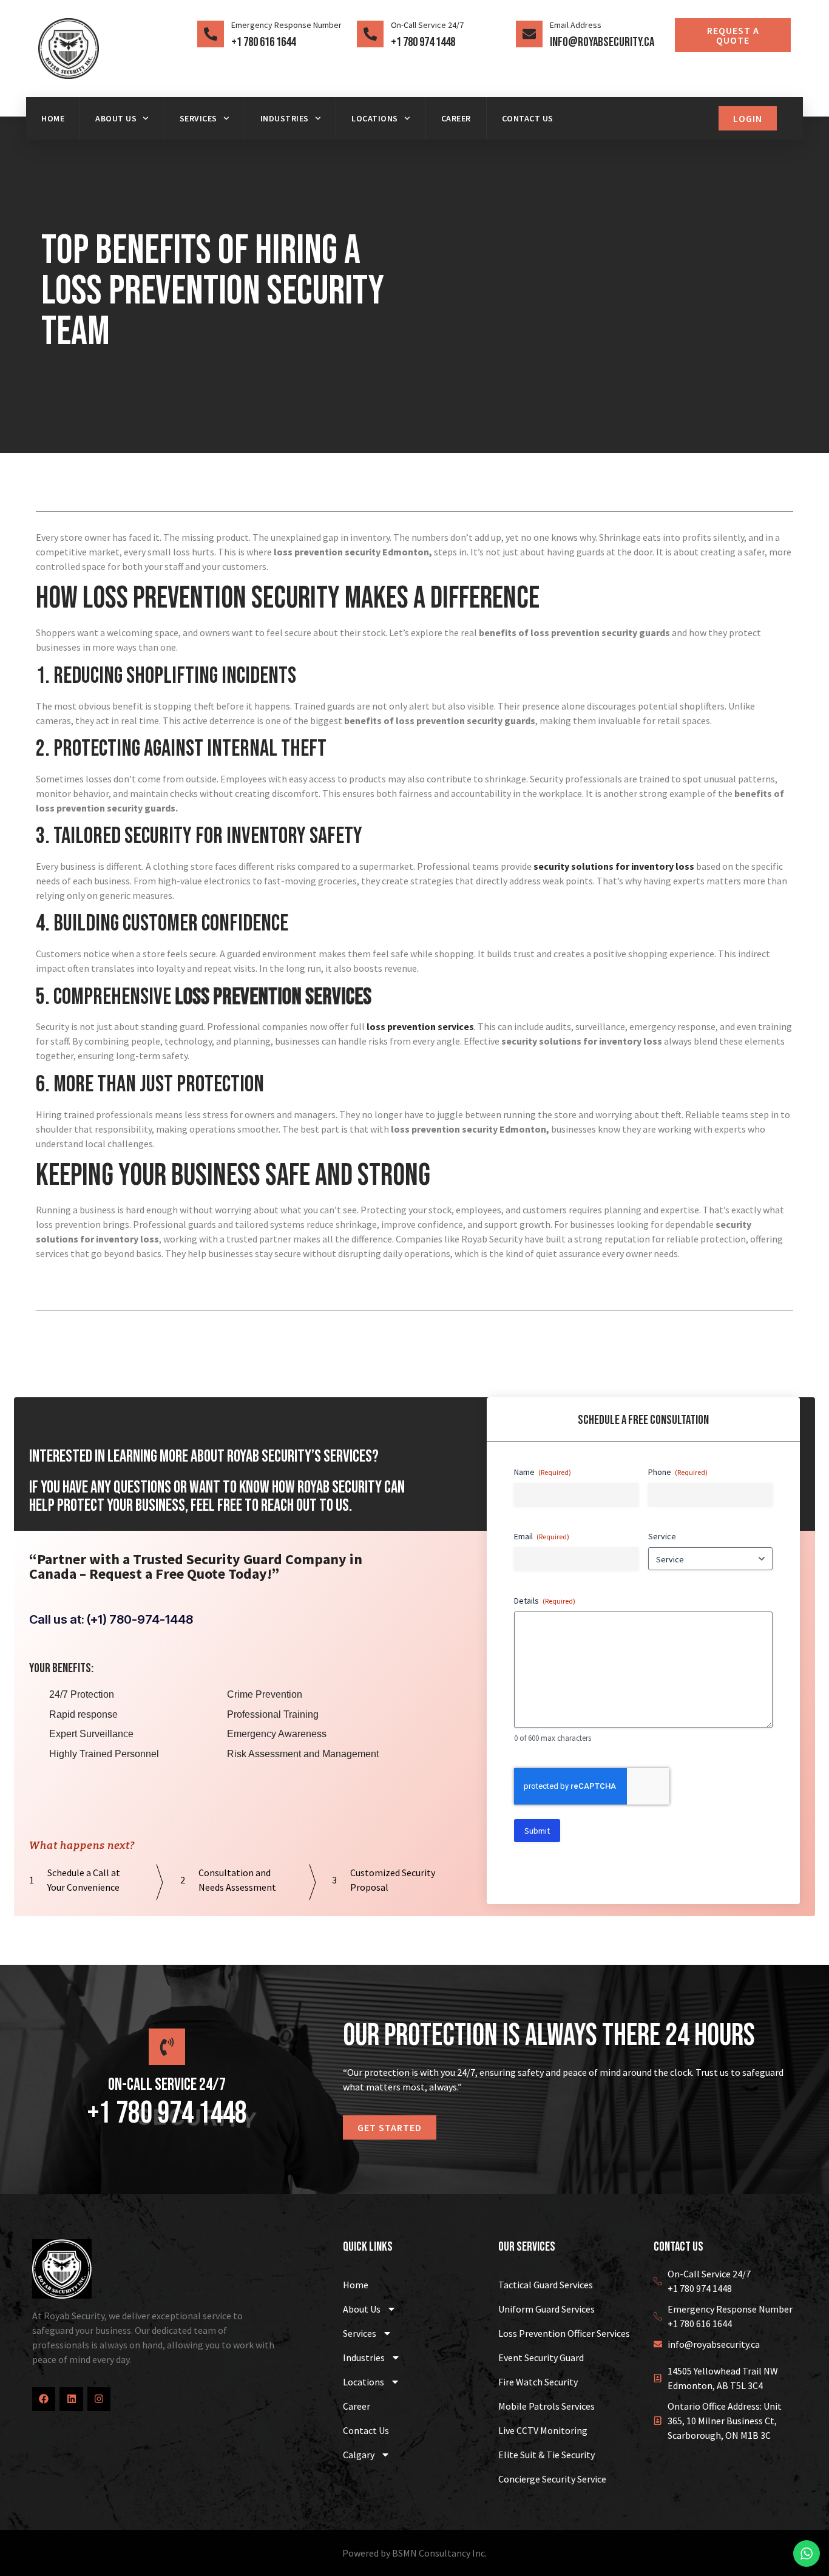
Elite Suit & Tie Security (546, 2455)
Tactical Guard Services (546, 2285)
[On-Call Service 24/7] (370, 34)
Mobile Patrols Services (546, 2406)
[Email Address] (529, 34)
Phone (678, 1472)
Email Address (576, 25)
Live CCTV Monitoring (543, 2430)
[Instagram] (99, 2399)
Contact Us (528, 118)
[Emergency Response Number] (211, 34)
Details (545, 1601)
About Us (116, 118)
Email (542, 1536)
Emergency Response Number (286, 25)
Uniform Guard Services (546, 2309)
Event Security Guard (541, 2357)
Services (198, 118)
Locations (375, 118)
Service (662, 1536)
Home (53, 118)
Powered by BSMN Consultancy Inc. (414, 2553)
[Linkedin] (71, 2399)
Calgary (359, 2455)
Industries (285, 118)
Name (543, 1472)
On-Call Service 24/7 (427, 25)
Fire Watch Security (538, 2382)
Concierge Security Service (552, 2479)
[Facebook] (44, 2399)
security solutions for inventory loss (614, 866)
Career (456, 118)
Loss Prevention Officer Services (564, 2333)
